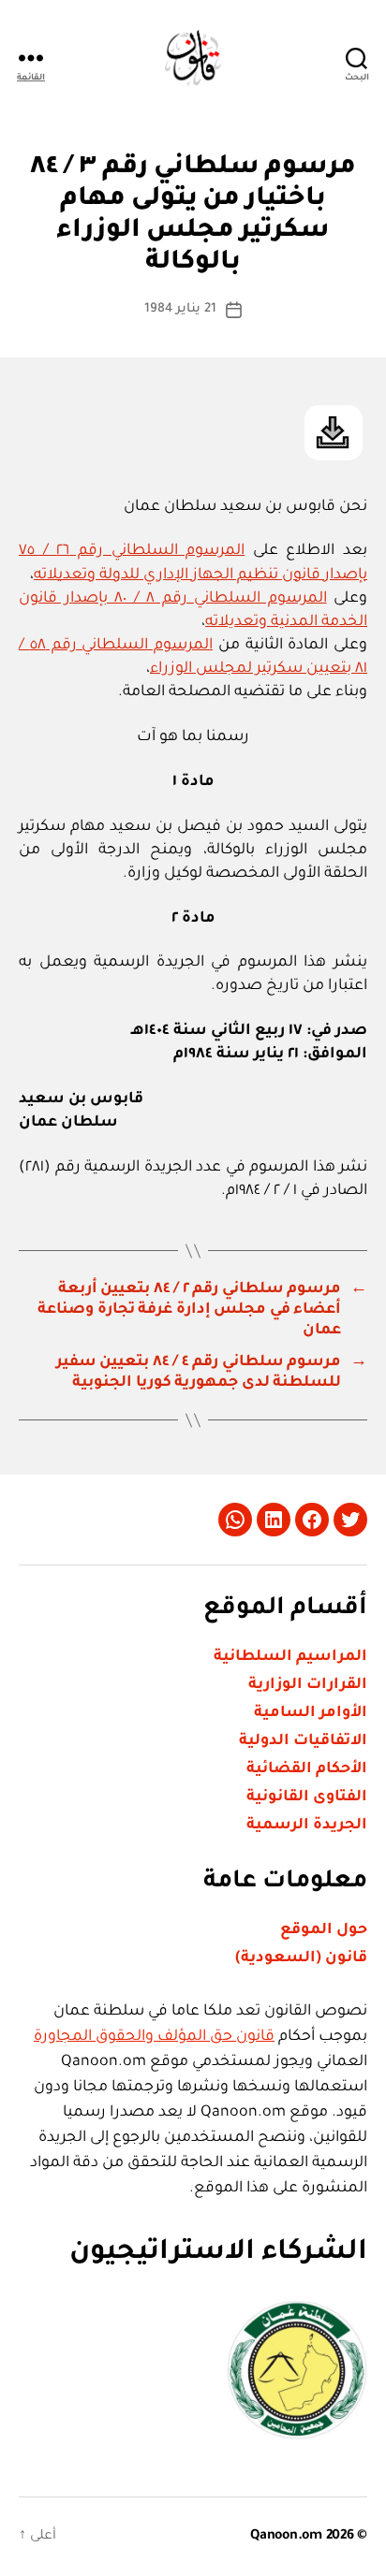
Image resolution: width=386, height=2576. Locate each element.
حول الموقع (324, 1930)
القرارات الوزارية (308, 1685)
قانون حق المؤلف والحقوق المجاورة (154, 2037)
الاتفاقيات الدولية (303, 1741)
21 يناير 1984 (180, 309)
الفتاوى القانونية (307, 1797)
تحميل (334, 433)
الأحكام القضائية (307, 1769)
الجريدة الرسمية (307, 1826)
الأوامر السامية (311, 1713)
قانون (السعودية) (301, 1958)
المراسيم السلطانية (290, 1657)
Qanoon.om (286, 2537)
